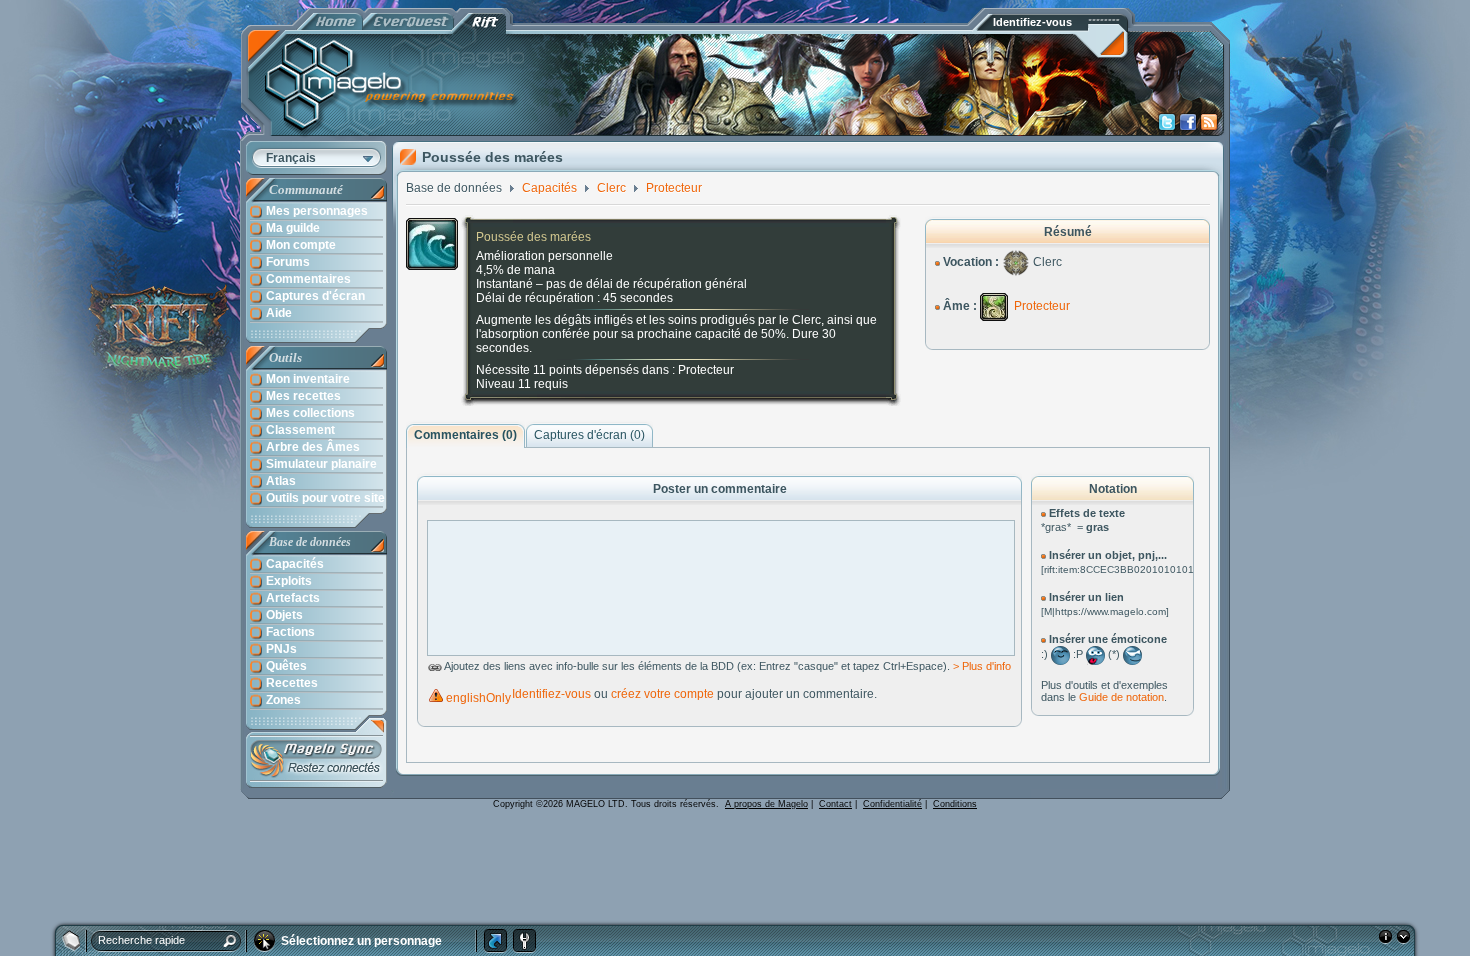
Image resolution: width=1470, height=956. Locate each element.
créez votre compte (662, 694)
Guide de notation (1121, 697)
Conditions (955, 804)
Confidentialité (892, 804)
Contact (835, 804)
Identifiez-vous (551, 694)
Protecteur (1042, 306)
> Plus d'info (982, 666)
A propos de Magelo (766, 804)
